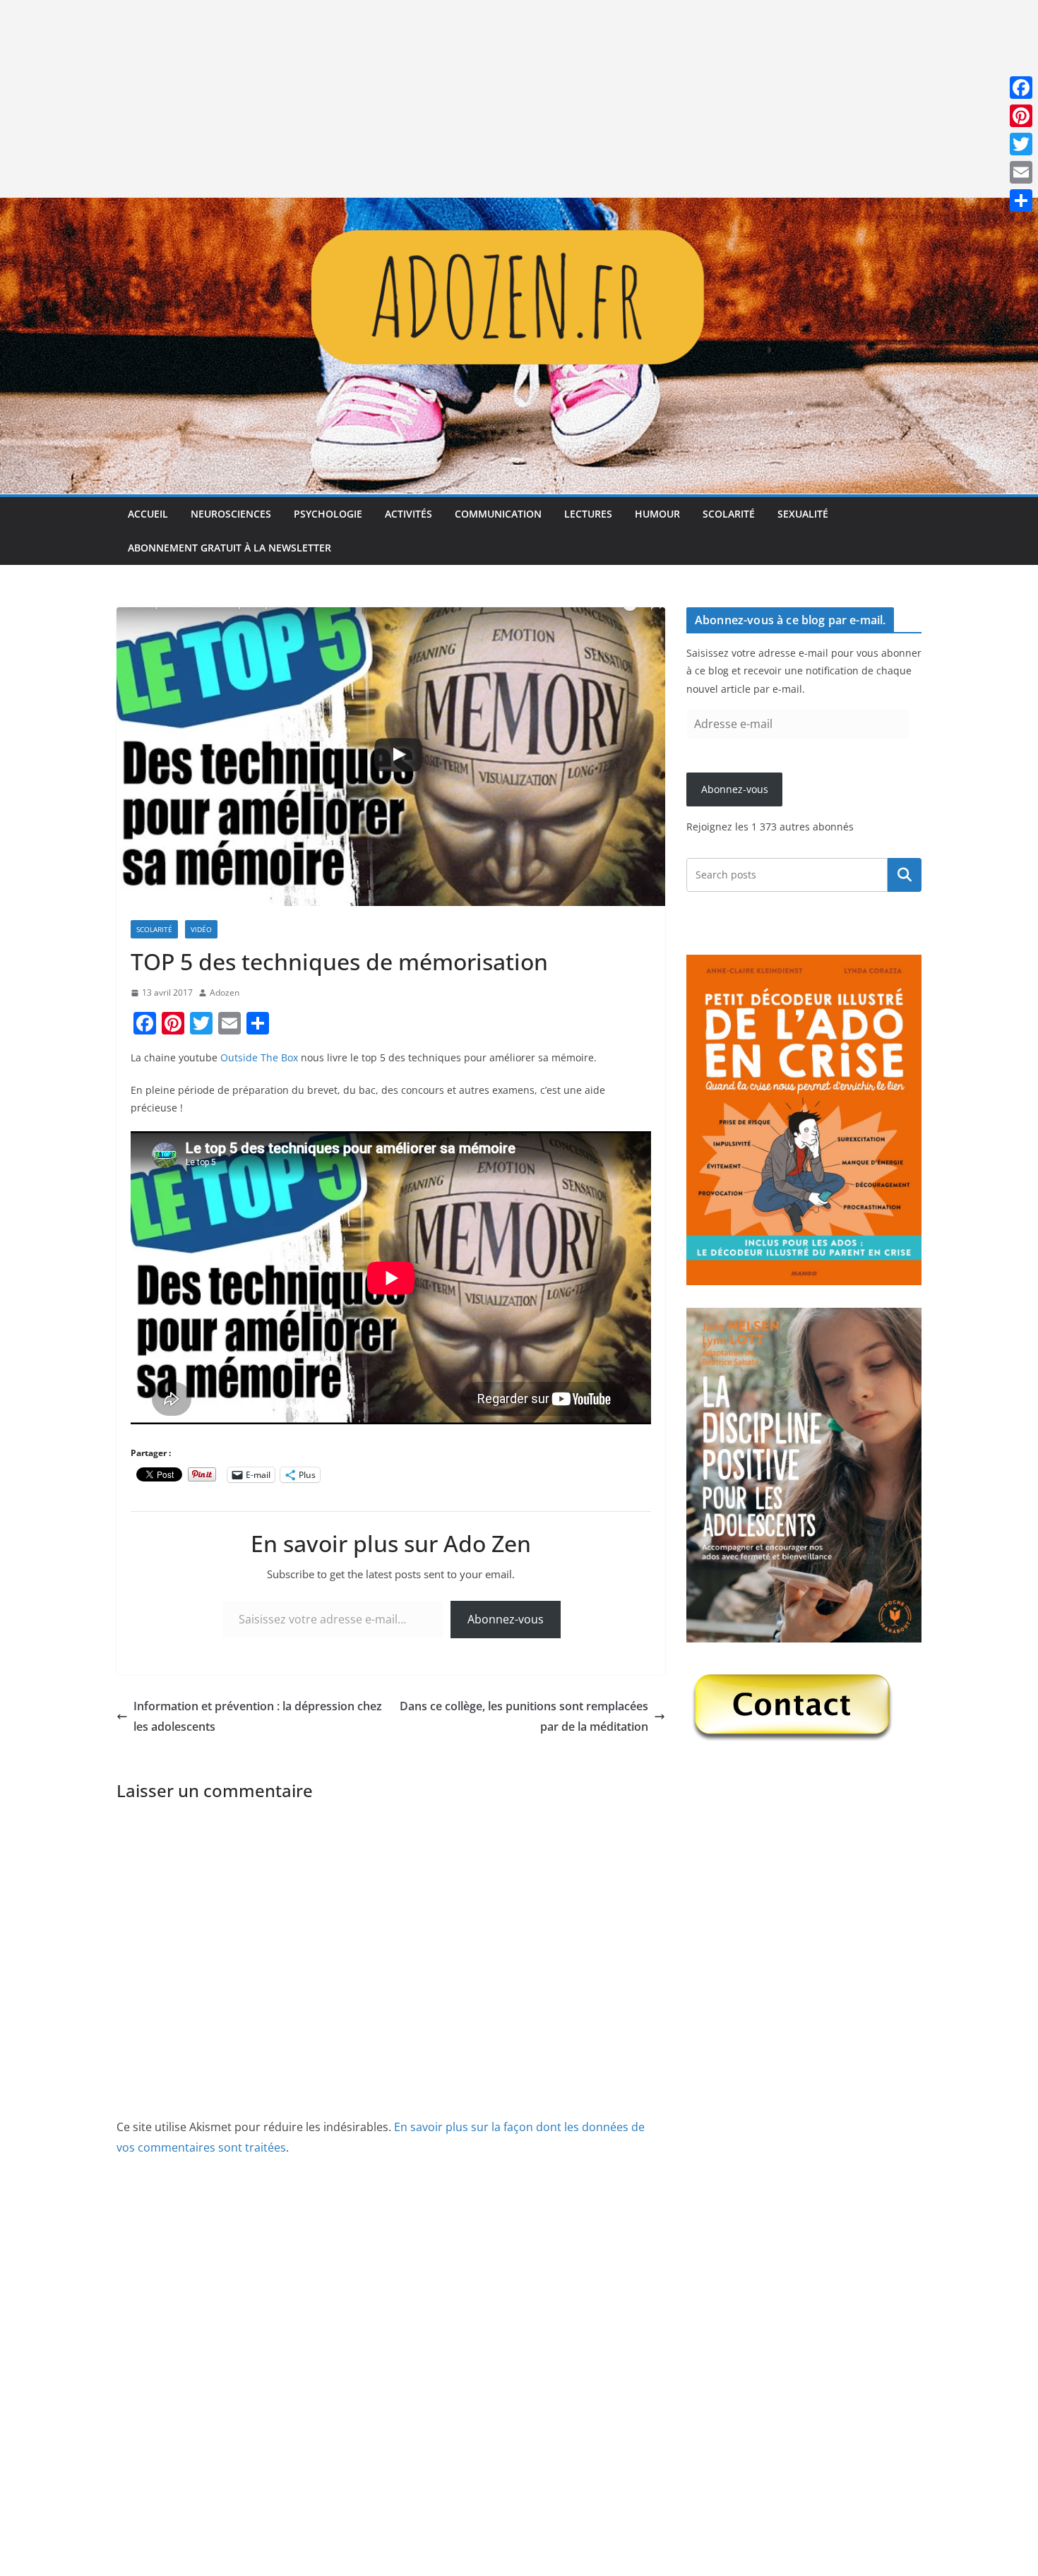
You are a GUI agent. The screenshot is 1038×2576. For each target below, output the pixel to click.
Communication (498, 514)
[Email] (1021, 172)
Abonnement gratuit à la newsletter (229, 548)
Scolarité (729, 514)
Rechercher (905, 875)
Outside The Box (259, 1057)
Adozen (225, 992)
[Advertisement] (424, 99)
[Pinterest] (1021, 116)
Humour (657, 514)
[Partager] (1021, 201)
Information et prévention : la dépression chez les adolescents (258, 1716)
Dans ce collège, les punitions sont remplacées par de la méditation (524, 1716)
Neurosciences (231, 514)
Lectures (588, 514)
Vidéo (201, 929)
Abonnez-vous (506, 1619)
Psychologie (328, 514)
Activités (408, 514)
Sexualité (803, 514)
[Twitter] (1021, 144)
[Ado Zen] (519, 208)
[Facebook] (1021, 88)
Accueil (148, 514)
